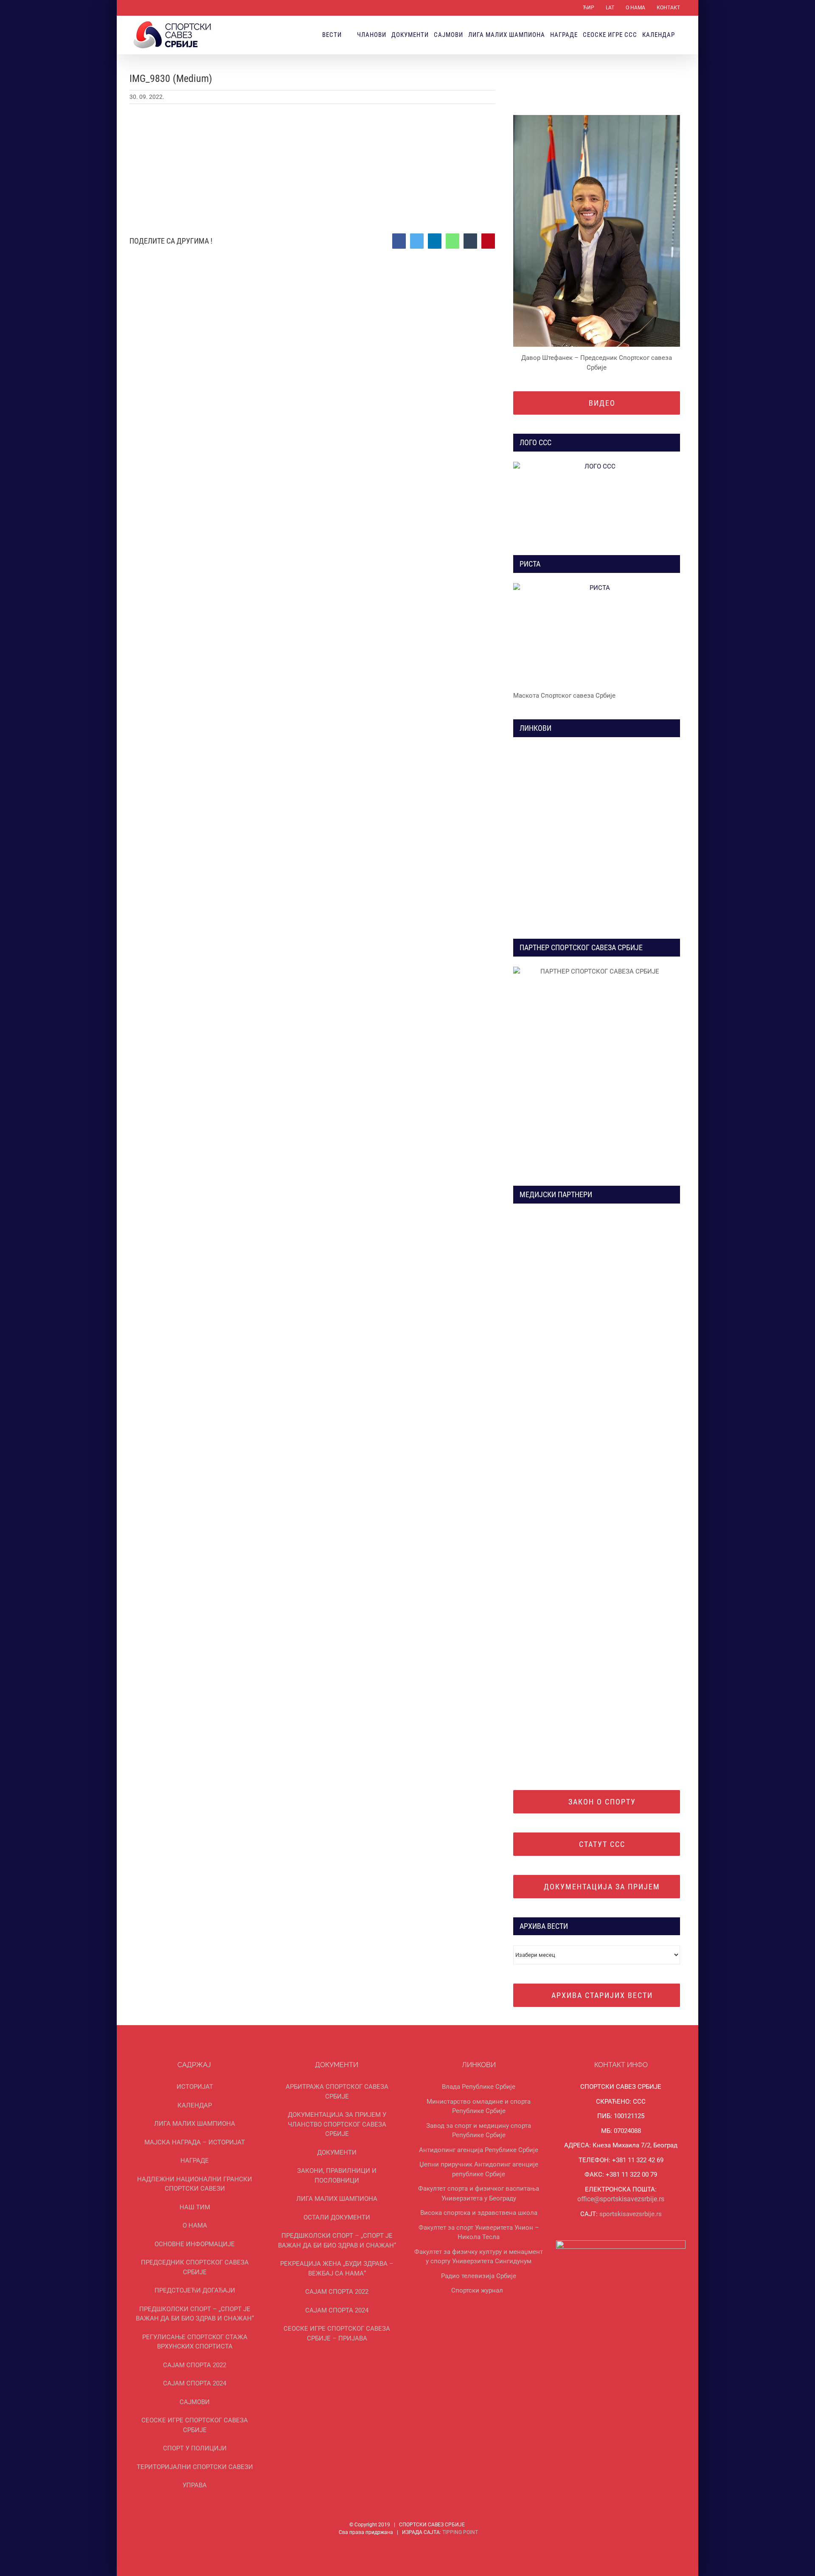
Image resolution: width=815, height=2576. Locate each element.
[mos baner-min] (640, 750)
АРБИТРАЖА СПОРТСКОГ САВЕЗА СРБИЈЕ (337, 2092)
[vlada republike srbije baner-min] (553, 750)
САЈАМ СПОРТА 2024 (195, 2383)
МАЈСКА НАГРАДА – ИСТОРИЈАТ (195, 2142)
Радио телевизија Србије (479, 2276)
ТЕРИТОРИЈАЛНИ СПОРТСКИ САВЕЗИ (195, 2467)
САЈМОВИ (195, 2402)
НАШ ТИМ (195, 2207)
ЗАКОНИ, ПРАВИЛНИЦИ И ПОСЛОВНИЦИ (337, 2176)
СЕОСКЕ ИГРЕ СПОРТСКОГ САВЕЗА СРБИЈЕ (195, 2425)
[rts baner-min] (553, 1217)
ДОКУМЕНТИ (337, 2152)
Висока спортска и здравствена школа (479, 2213)
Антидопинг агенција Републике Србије (479, 2150)
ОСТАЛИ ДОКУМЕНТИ (337, 2217)
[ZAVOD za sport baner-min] (640, 846)
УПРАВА (195, 2485)
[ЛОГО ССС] (597, 499)
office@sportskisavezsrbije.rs (621, 2199)
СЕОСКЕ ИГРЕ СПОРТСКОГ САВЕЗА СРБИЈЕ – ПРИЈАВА (337, 2333)
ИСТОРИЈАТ (195, 2087)
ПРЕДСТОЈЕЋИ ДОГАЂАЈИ (195, 2290)
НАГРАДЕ (195, 2161)
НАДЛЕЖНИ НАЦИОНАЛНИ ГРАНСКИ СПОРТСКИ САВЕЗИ (195, 2184)
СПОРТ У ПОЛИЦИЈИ (195, 2448)
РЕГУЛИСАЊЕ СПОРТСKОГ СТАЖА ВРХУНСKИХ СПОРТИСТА (195, 2342)
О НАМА (195, 2225)
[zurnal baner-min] (640, 1217)
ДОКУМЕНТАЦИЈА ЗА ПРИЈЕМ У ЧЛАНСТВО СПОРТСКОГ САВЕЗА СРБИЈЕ (337, 2124)
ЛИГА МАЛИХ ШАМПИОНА (195, 2124)
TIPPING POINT (460, 2532)
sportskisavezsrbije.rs (631, 2214)
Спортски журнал (477, 2290)
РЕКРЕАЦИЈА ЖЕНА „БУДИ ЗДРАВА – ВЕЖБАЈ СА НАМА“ (337, 2269)
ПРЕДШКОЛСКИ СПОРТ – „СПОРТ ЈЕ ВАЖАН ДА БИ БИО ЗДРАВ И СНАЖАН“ (195, 2314)
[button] (683, 35)
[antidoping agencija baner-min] (553, 846)
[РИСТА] (597, 634)
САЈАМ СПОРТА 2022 (195, 2365)
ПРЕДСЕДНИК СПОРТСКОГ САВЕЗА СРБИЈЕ (195, 2267)
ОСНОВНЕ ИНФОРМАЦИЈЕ (195, 2244)
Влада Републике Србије (479, 2087)
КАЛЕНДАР (195, 2105)
